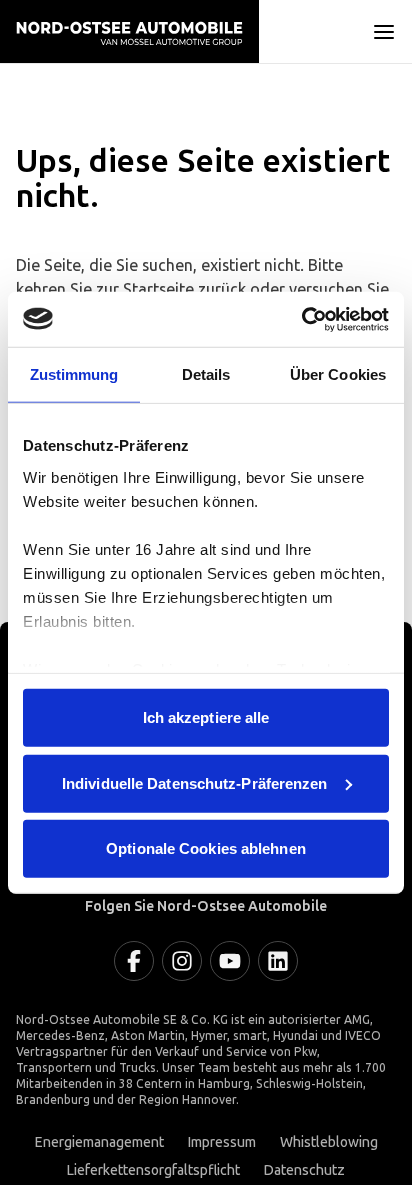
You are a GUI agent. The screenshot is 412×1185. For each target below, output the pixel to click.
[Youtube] (230, 961)
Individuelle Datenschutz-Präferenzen (195, 782)
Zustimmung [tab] (74, 374)
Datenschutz (304, 1170)
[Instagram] (182, 961)
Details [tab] (206, 374)
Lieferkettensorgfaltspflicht (153, 1170)
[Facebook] (134, 961)
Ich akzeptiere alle (206, 717)
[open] (384, 32)
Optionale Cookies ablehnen (206, 848)
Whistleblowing (329, 1142)
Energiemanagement (99, 1142)
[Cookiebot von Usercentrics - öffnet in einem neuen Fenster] (301, 319)
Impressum (222, 1142)
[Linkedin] (278, 961)
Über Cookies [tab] (338, 374)
